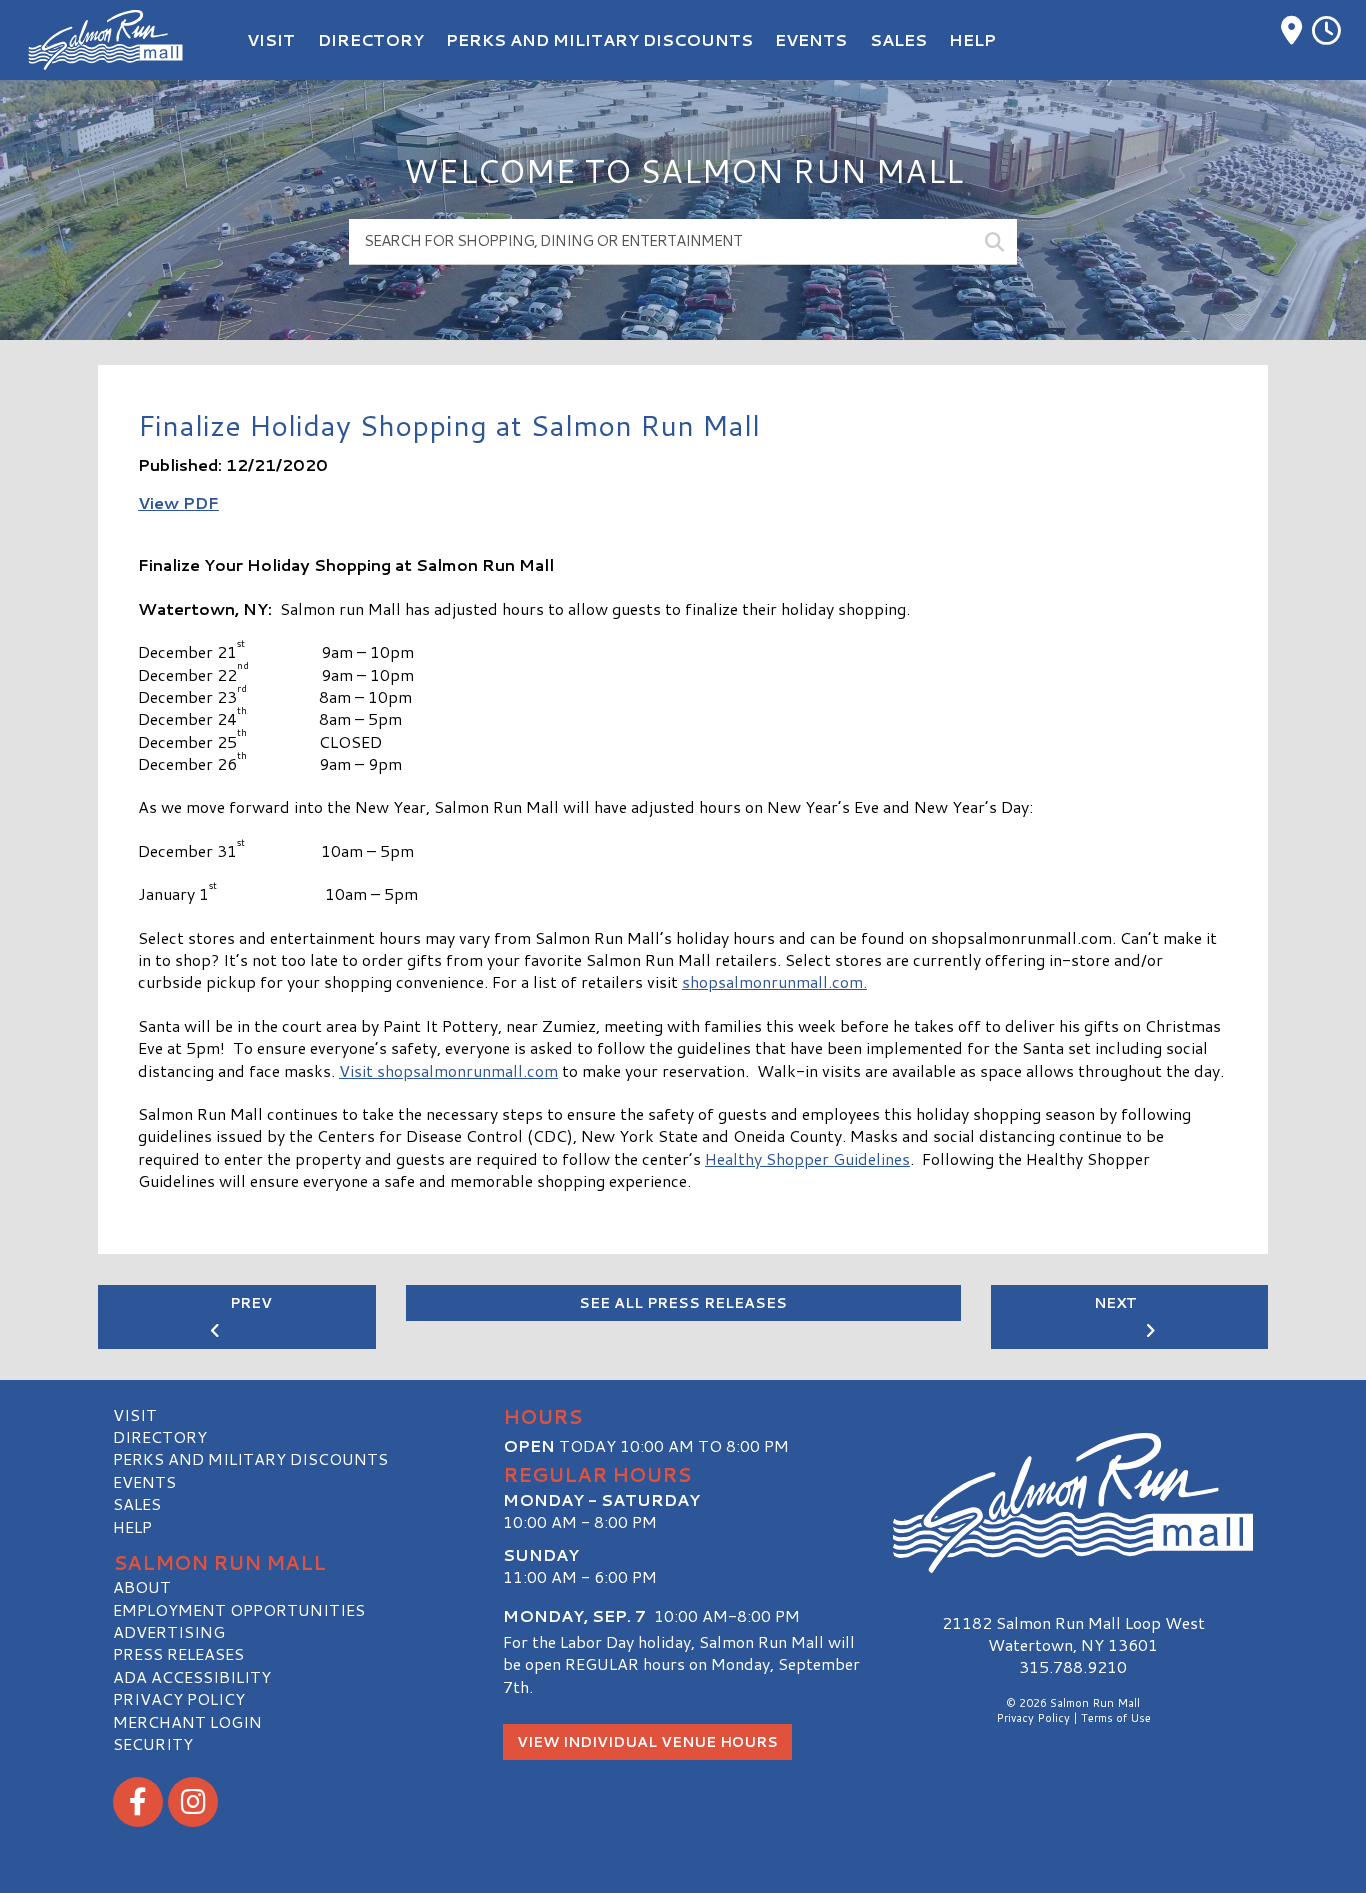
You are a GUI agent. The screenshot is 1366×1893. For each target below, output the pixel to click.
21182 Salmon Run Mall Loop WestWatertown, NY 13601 (1073, 1633)
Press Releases (178, 1653)
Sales (137, 1503)
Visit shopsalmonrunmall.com (448, 1070)
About (142, 1586)
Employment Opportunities (239, 1609)
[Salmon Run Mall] (1073, 1504)
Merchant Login (187, 1721)
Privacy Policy (179, 1698)
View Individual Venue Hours (647, 1742)
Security (153, 1743)
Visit (135, 1414)
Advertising (169, 1631)
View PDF (178, 502)
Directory (160, 1436)
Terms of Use (1116, 1718)
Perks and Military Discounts (250, 1458)
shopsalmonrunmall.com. (774, 981)
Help (132, 1526)
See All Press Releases (683, 1303)
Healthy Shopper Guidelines (807, 1158)
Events (144, 1481)
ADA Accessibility (192, 1676)
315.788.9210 (1073, 1667)
